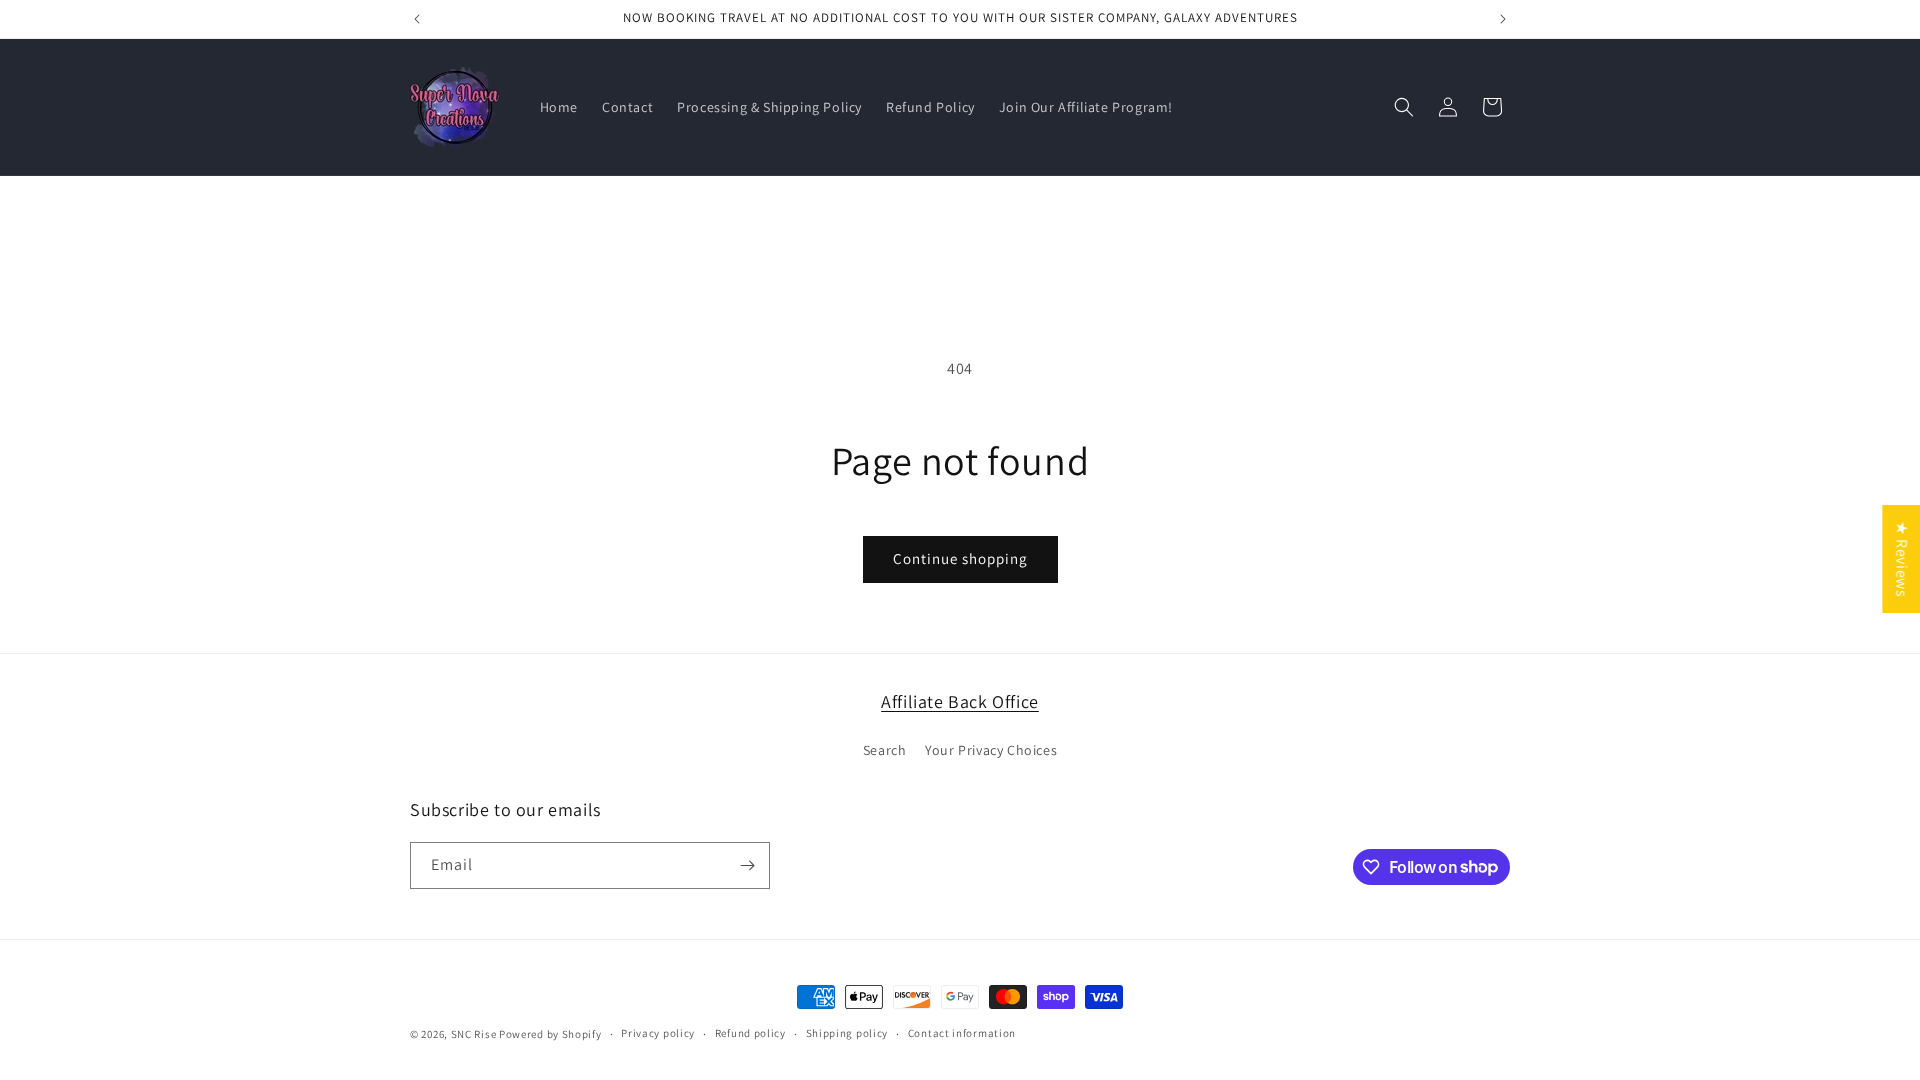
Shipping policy (847, 1033)
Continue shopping (960, 558)
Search (885, 750)
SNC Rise (474, 1034)
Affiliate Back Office (960, 701)
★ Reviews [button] (1901, 559)
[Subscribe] (747, 865)
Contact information (962, 1033)
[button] (1404, 107)
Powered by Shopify (550, 1034)
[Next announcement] (1503, 19)
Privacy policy (658, 1033)
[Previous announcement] (417, 19)
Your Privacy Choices (991, 750)
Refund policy (750, 1033)
